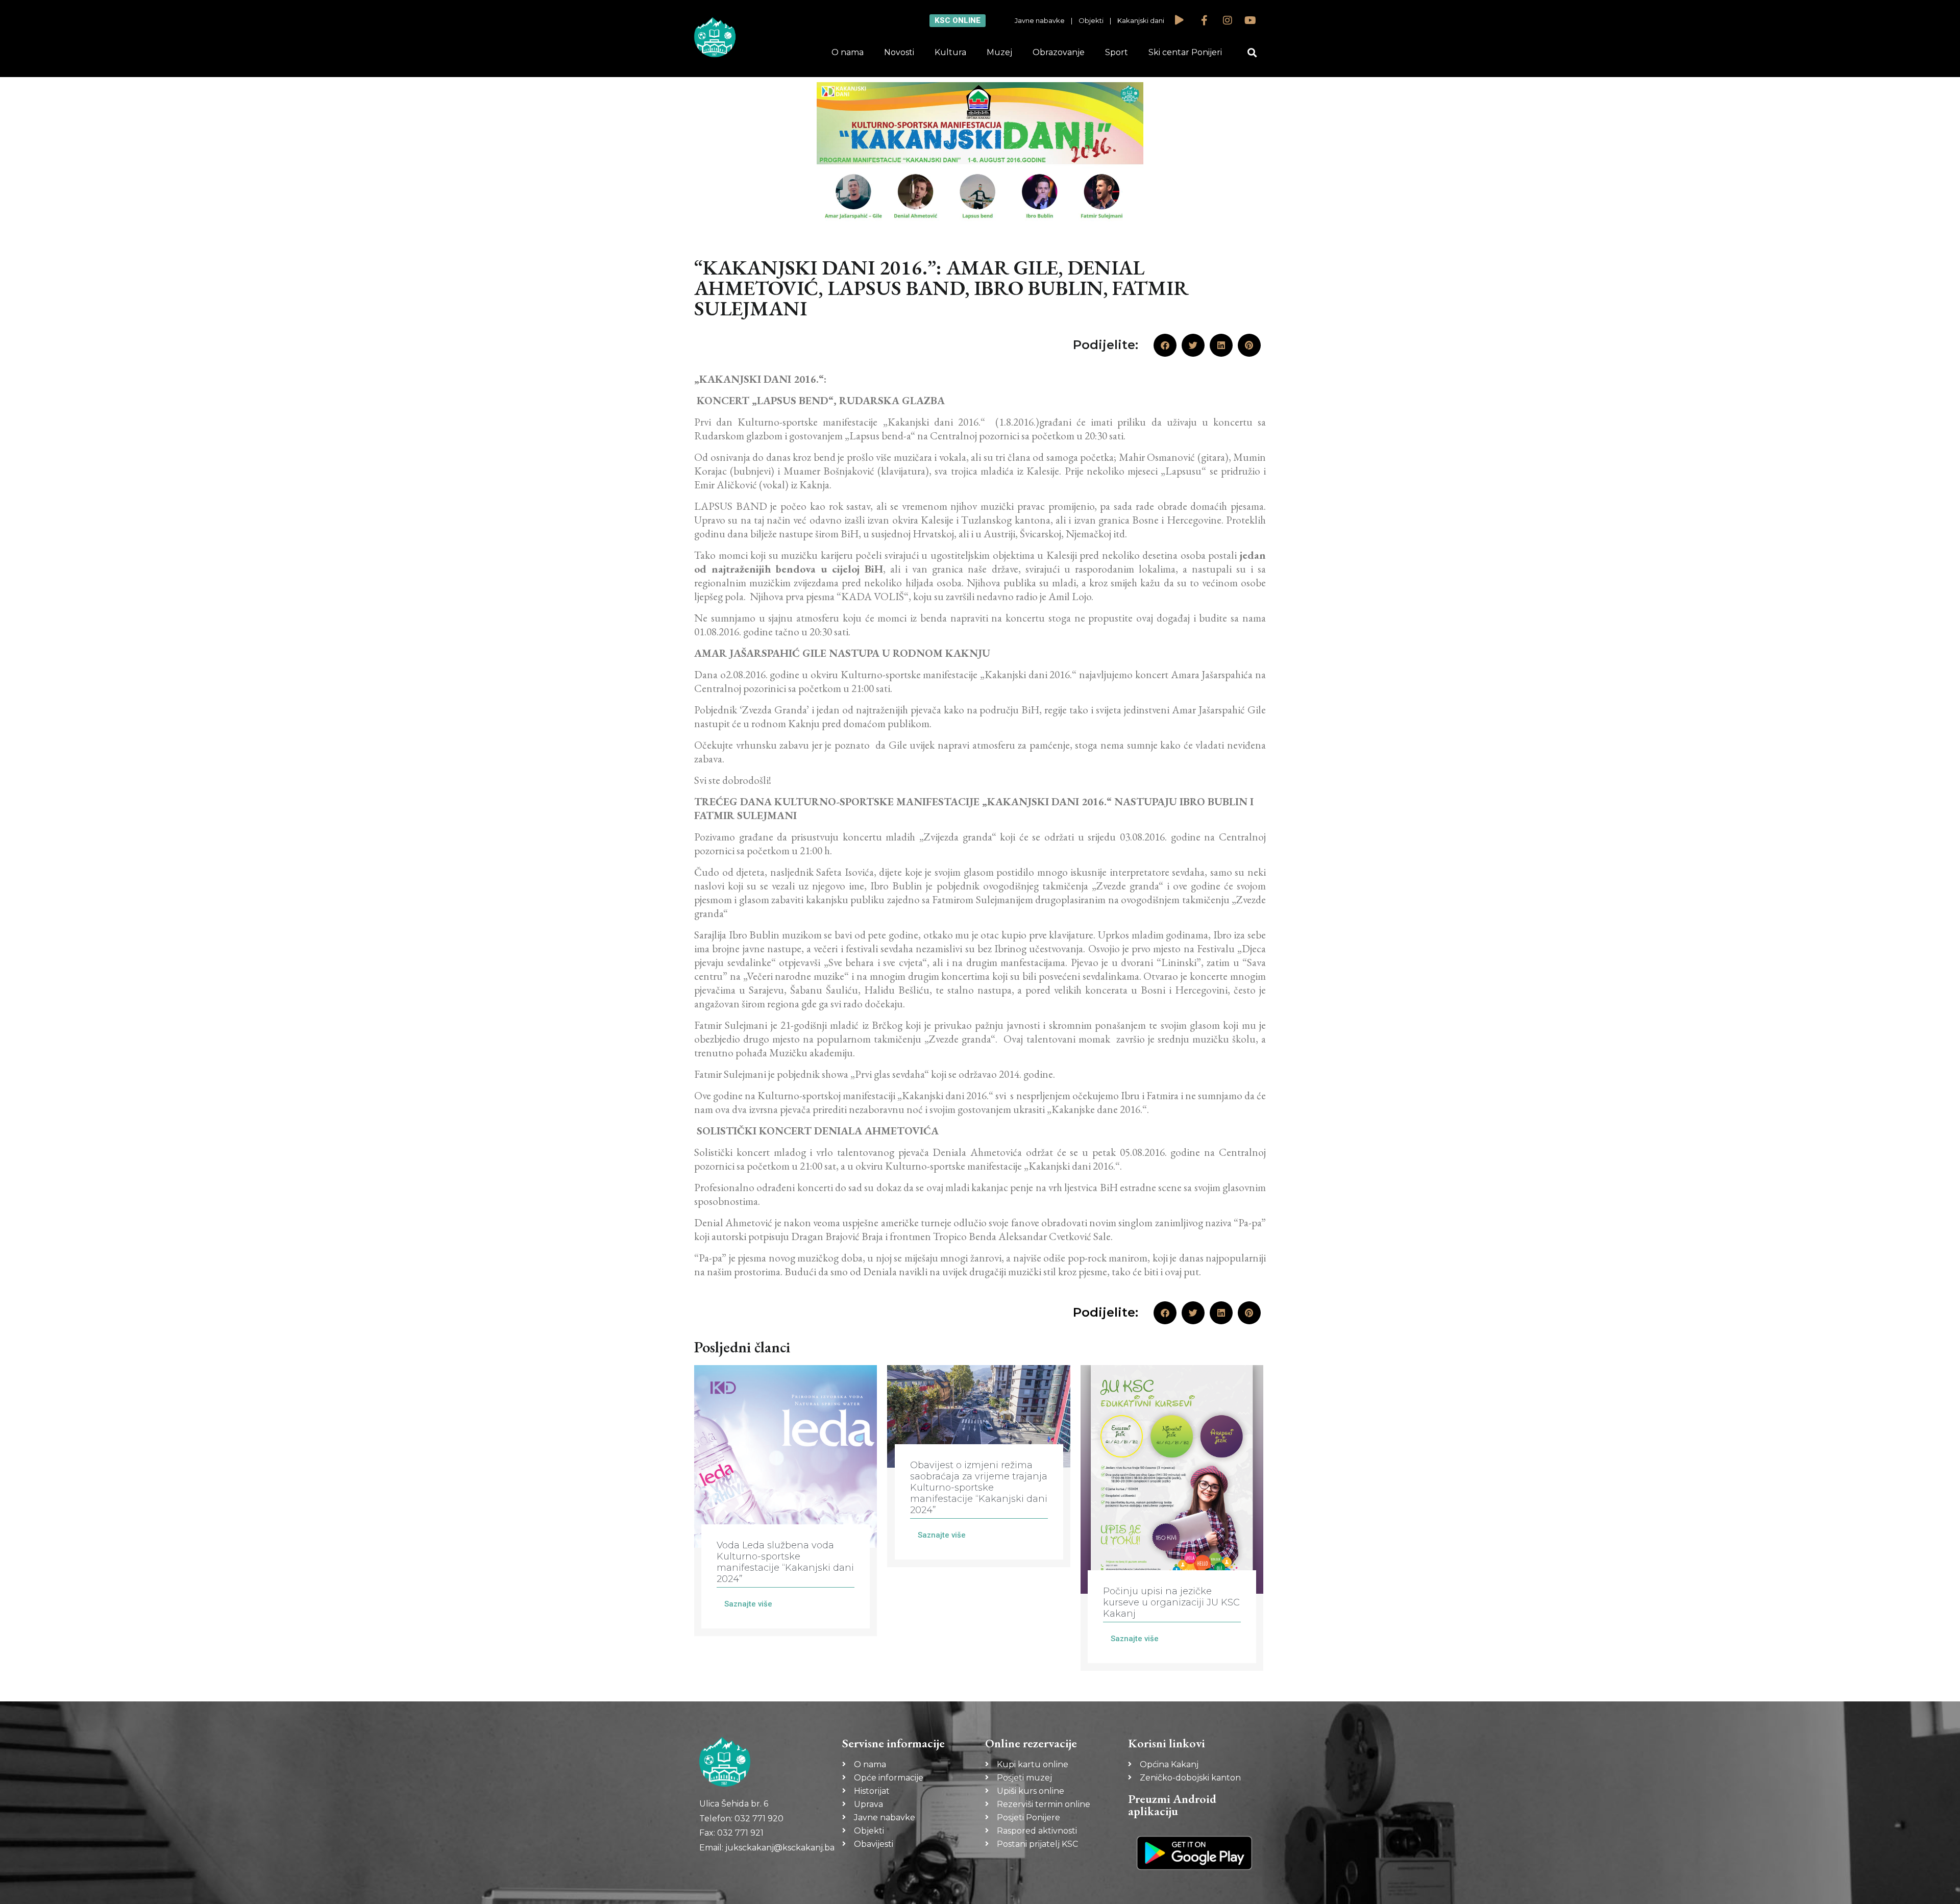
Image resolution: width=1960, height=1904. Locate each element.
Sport (1117, 52)
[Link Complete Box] (786, 1501)
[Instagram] (1228, 20)
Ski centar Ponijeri (1185, 52)
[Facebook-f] (1205, 20)
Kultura (950, 52)
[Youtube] (1251, 20)
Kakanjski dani (1141, 20)
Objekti (1091, 20)
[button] (1252, 53)
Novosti (899, 52)
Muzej (999, 52)
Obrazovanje (1059, 52)
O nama (848, 52)
